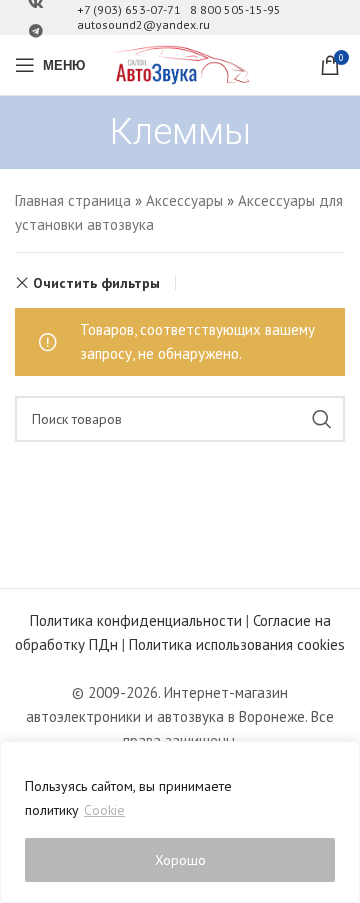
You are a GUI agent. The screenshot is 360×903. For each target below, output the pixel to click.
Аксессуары (184, 200)
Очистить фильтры (96, 283)
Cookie (104, 810)
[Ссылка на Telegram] (36, 31)
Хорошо (180, 860)
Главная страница (73, 200)
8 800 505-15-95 (235, 9)
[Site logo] (180, 63)
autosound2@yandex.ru (143, 24)
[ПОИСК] (322, 419)
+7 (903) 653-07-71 (129, 9)
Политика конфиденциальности (136, 620)
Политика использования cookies (237, 644)
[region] (180, 822)
